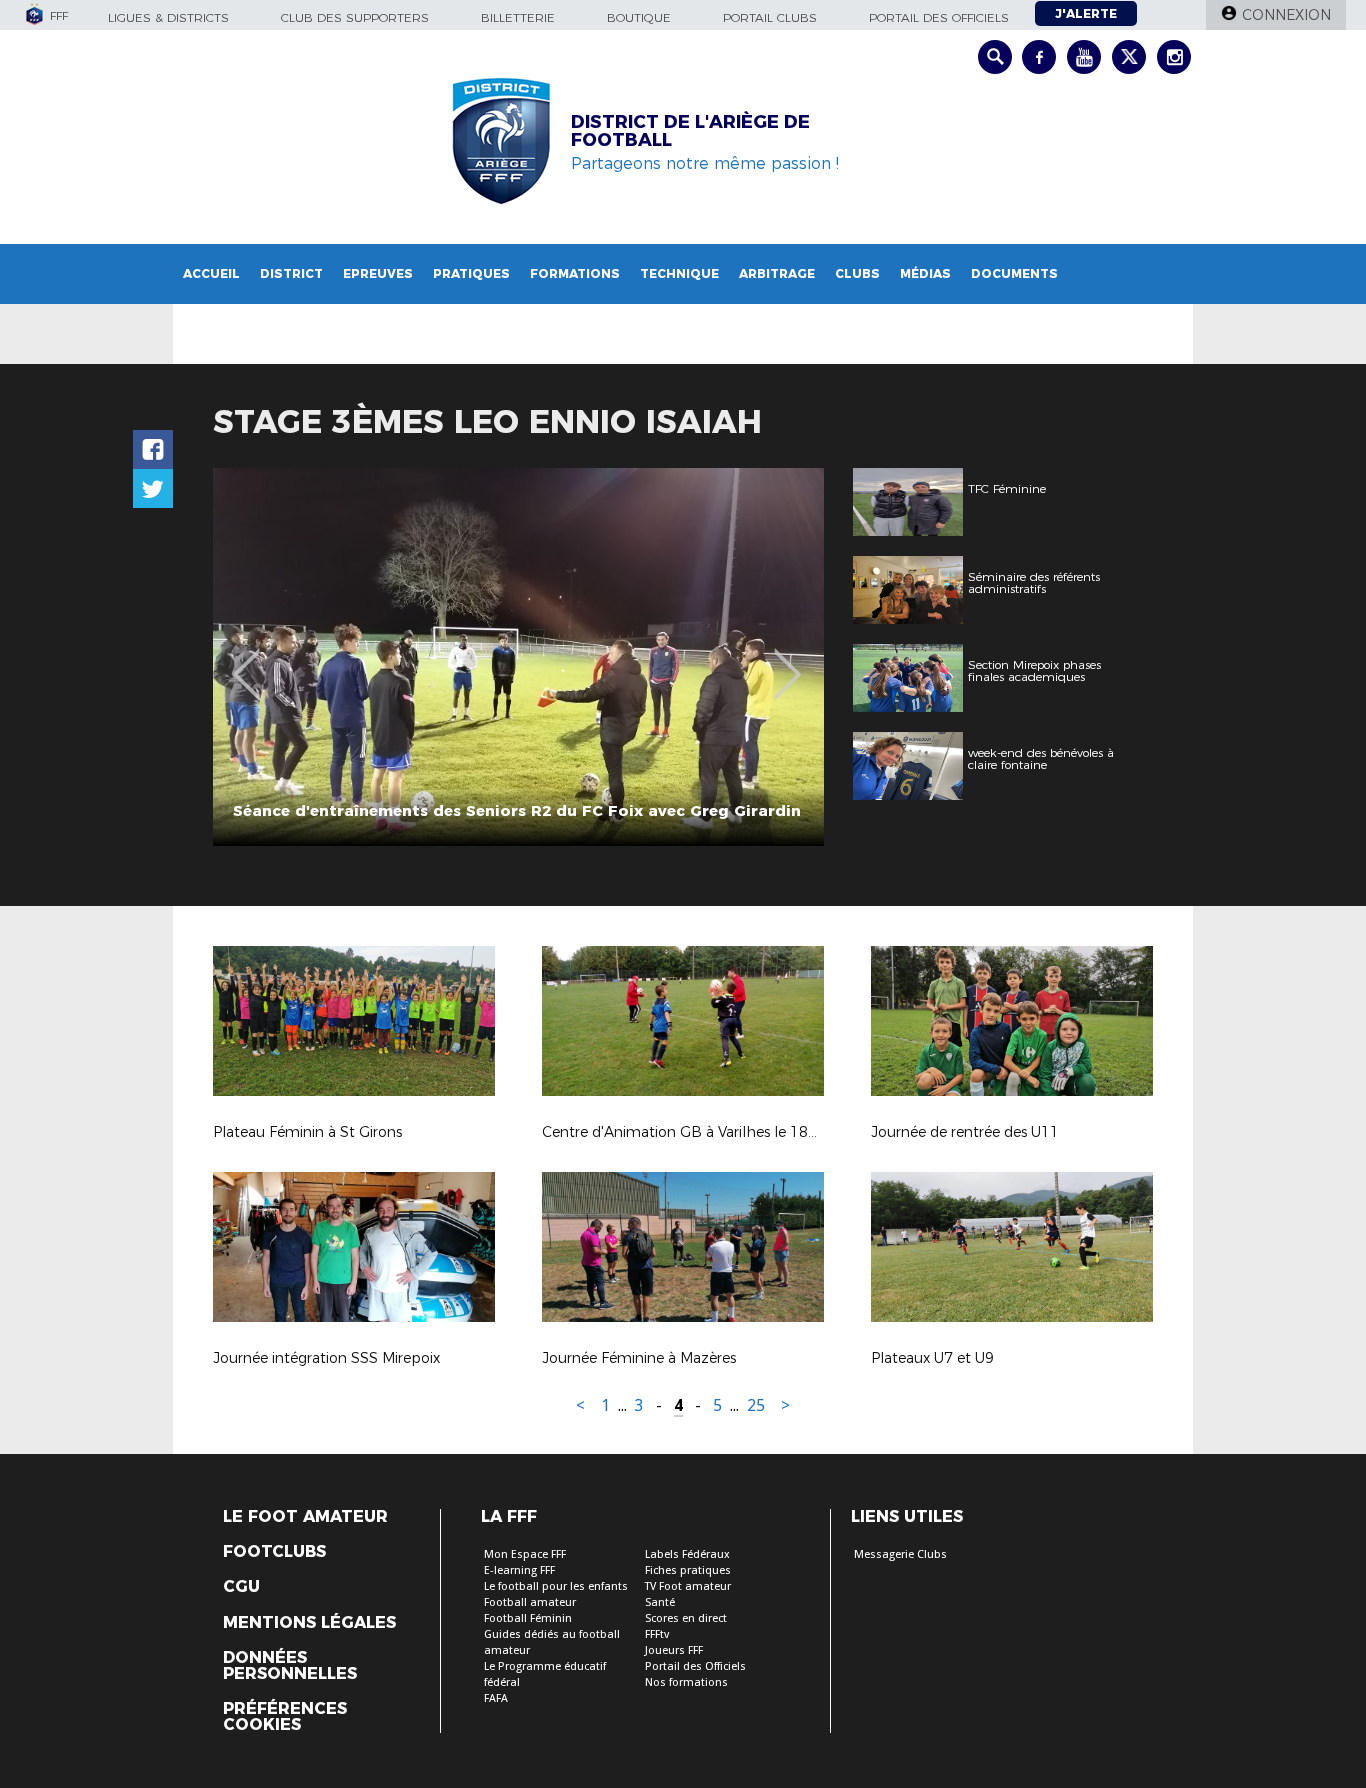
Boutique (639, 17)
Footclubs (274, 1552)
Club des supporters (355, 17)
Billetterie (518, 17)
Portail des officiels (939, 17)
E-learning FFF (519, 1570)
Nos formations (686, 1682)
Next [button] (787, 660)
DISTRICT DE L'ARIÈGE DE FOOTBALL (690, 131)
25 (756, 1405)
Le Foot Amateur (305, 1517)
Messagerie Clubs (900, 1554)
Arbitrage (777, 273)
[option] (518, 657)
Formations (575, 273)
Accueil (211, 273)
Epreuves (378, 273)
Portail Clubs (770, 17)
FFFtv (657, 1634)
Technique (679, 273)
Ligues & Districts (168, 17)
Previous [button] (246, 660)
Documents (1014, 273)
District (291, 273)
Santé (660, 1602)
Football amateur (530, 1602)
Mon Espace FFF (525, 1554)
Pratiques (471, 273)
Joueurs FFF (674, 1650)
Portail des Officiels (695, 1666)
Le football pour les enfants (556, 1586)
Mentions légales (309, 1623)
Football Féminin (528, 1618)
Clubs (857, 273)
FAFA (496, 1698)
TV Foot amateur (688, 1586)
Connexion (1286, 15)
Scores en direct (686, 1618)
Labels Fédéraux (687, 1554)
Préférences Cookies (285, 1717)
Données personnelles (290, 1666)
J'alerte (1086, 13)
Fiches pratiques (688, 1570)
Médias (925, 273)
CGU (241, 1587)
